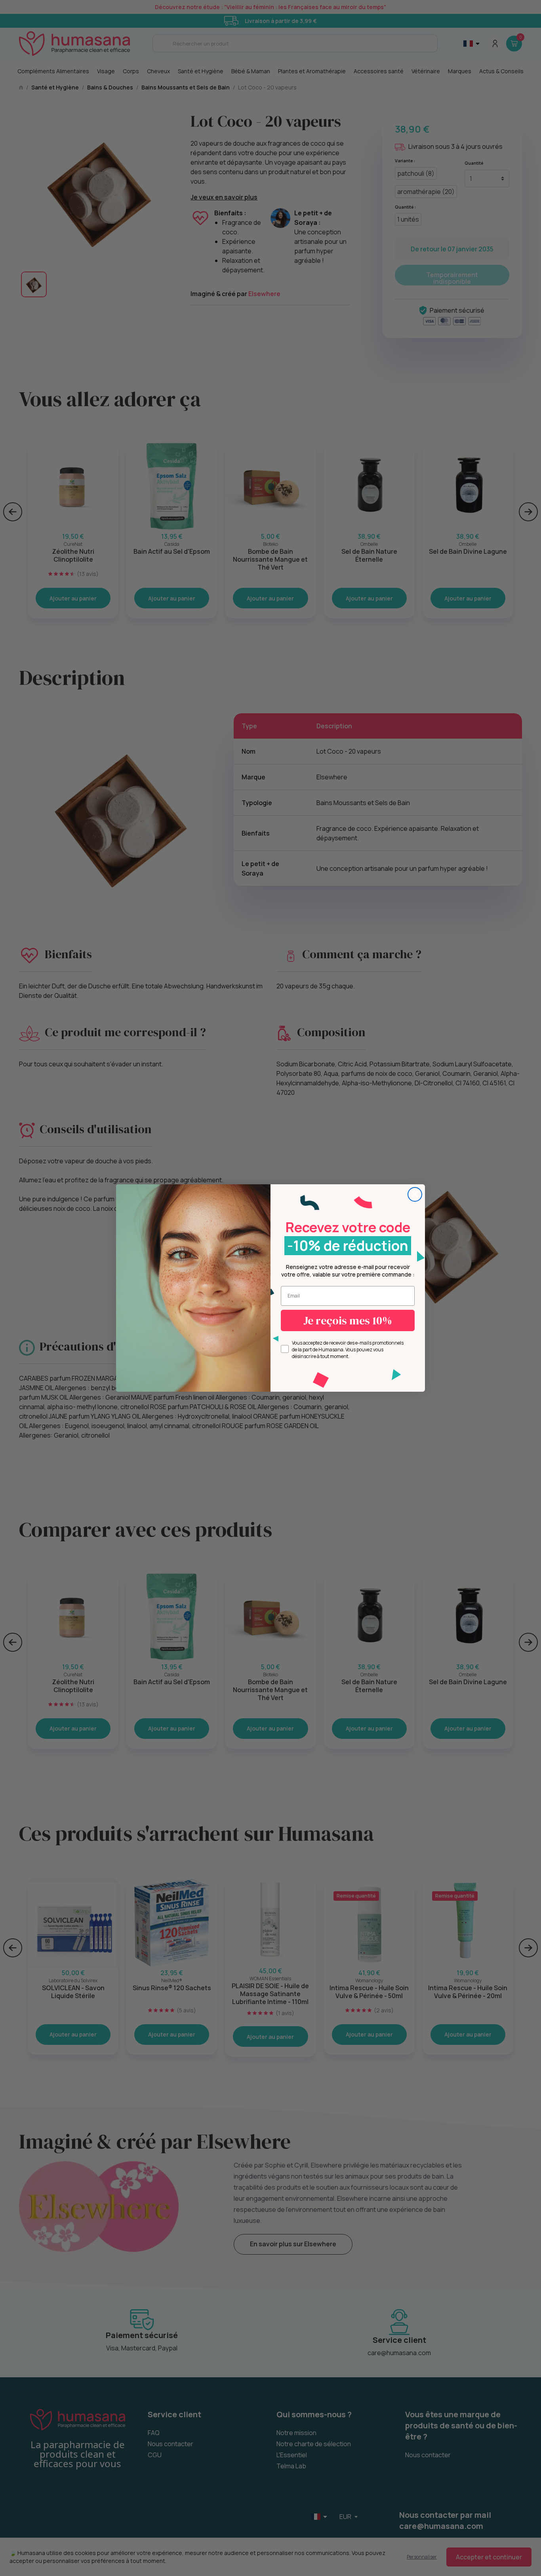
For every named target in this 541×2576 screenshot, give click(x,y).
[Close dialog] (415, 1194)
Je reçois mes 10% (348, 1320)
